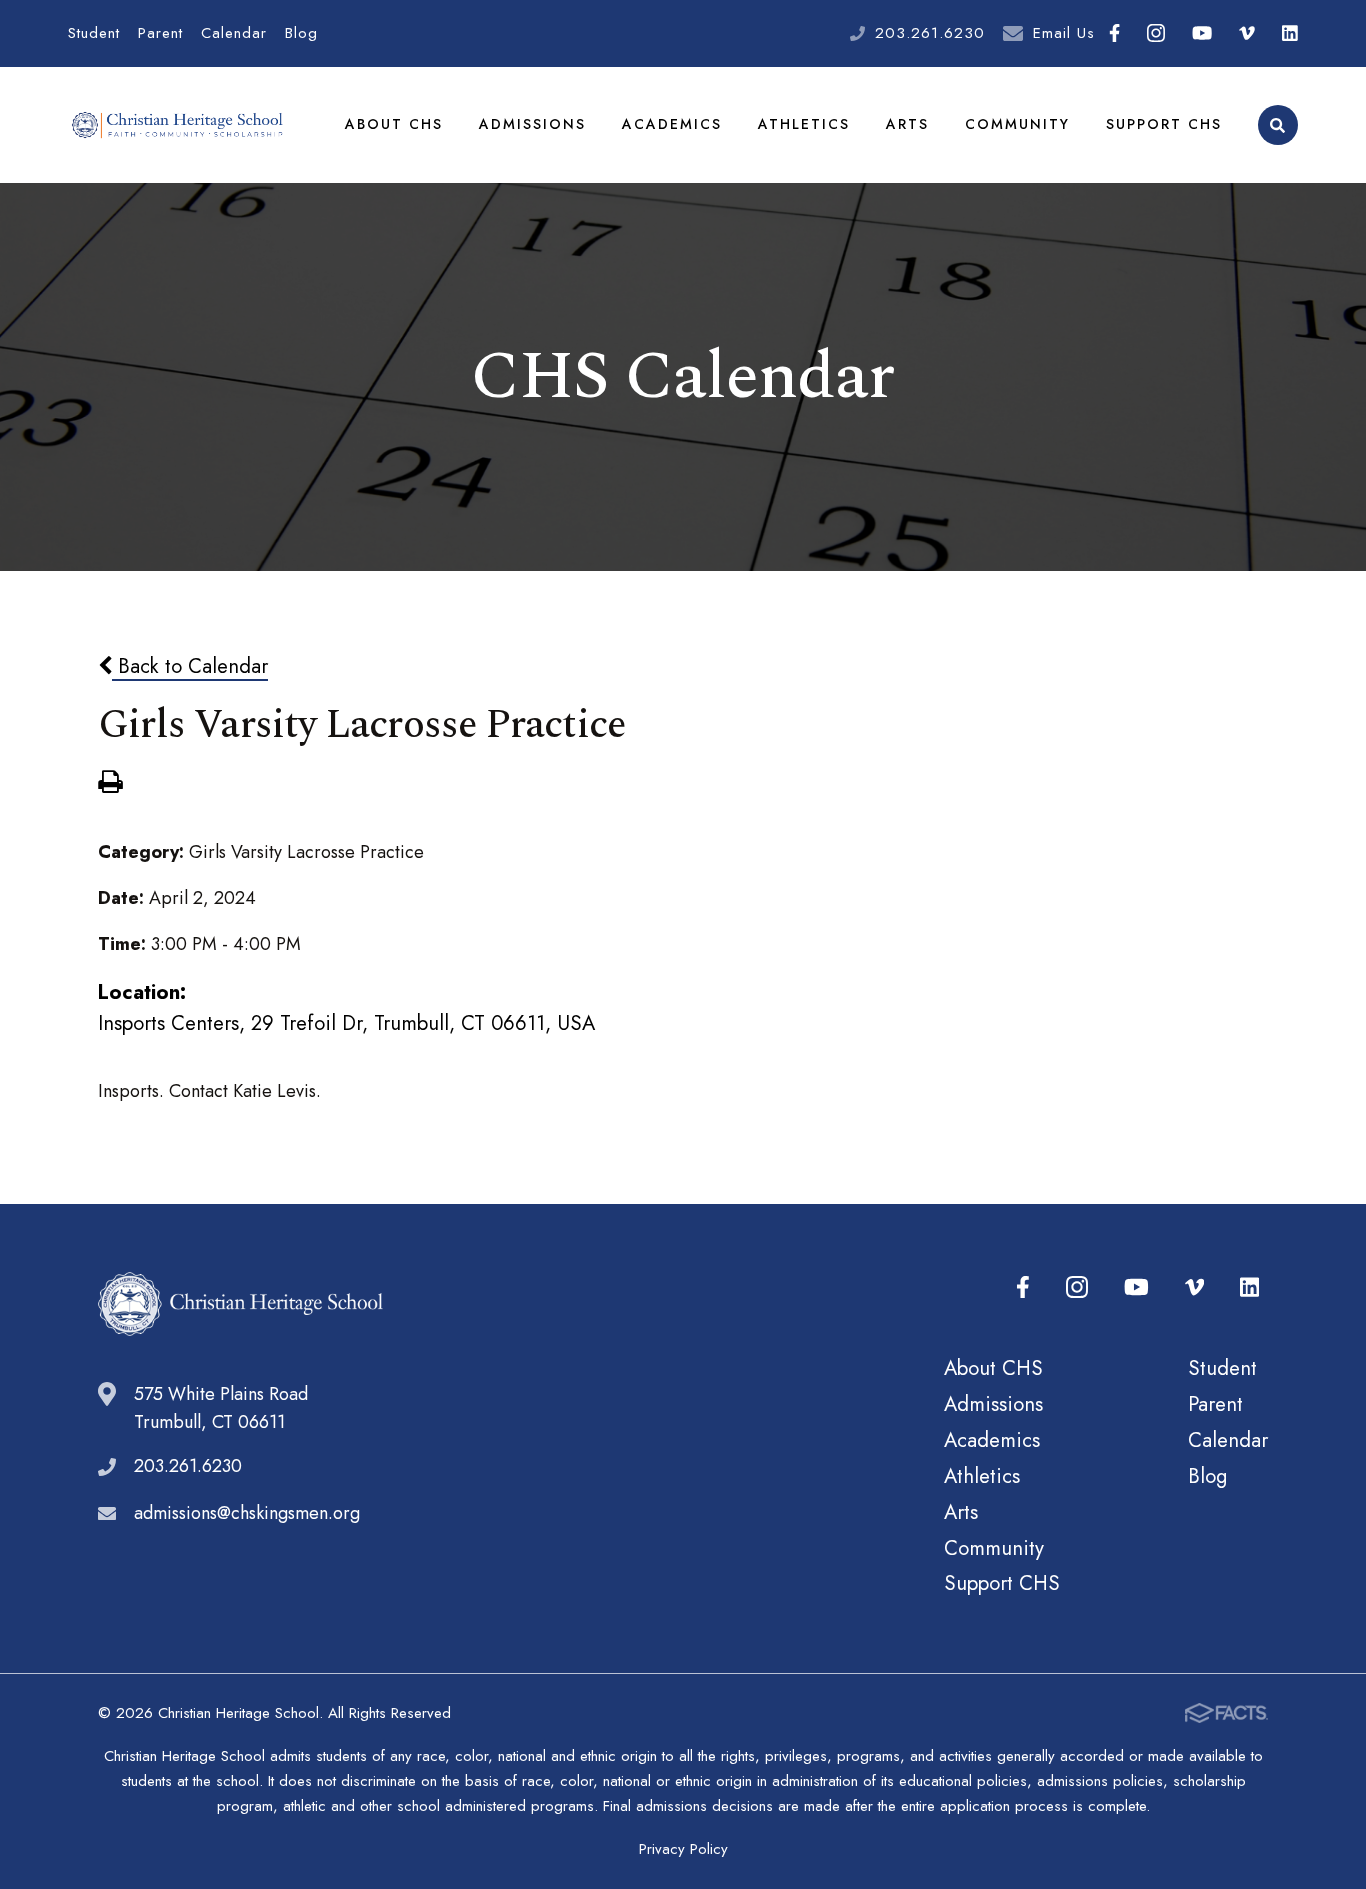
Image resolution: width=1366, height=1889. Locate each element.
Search (1278, 125)
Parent (160, 33)
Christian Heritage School (179, 125)
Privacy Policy (683, 1849)
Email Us (1064, 33)
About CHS (394, 124)
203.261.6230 (930, 33)
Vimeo (1247, 33)
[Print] (110, 784)
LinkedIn (1289, 33)
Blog (301, 33)
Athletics (804, 124)
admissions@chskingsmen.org (247, 1513)
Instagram (1155, 33)
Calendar (234, 33)
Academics (672, 124)
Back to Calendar (190, 666)
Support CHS (1164, 124)
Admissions (532, 124)
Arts (907, 124)
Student (94, 33)
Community (1017, 124)
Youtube (1201, 33)
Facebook (1114, 33)
